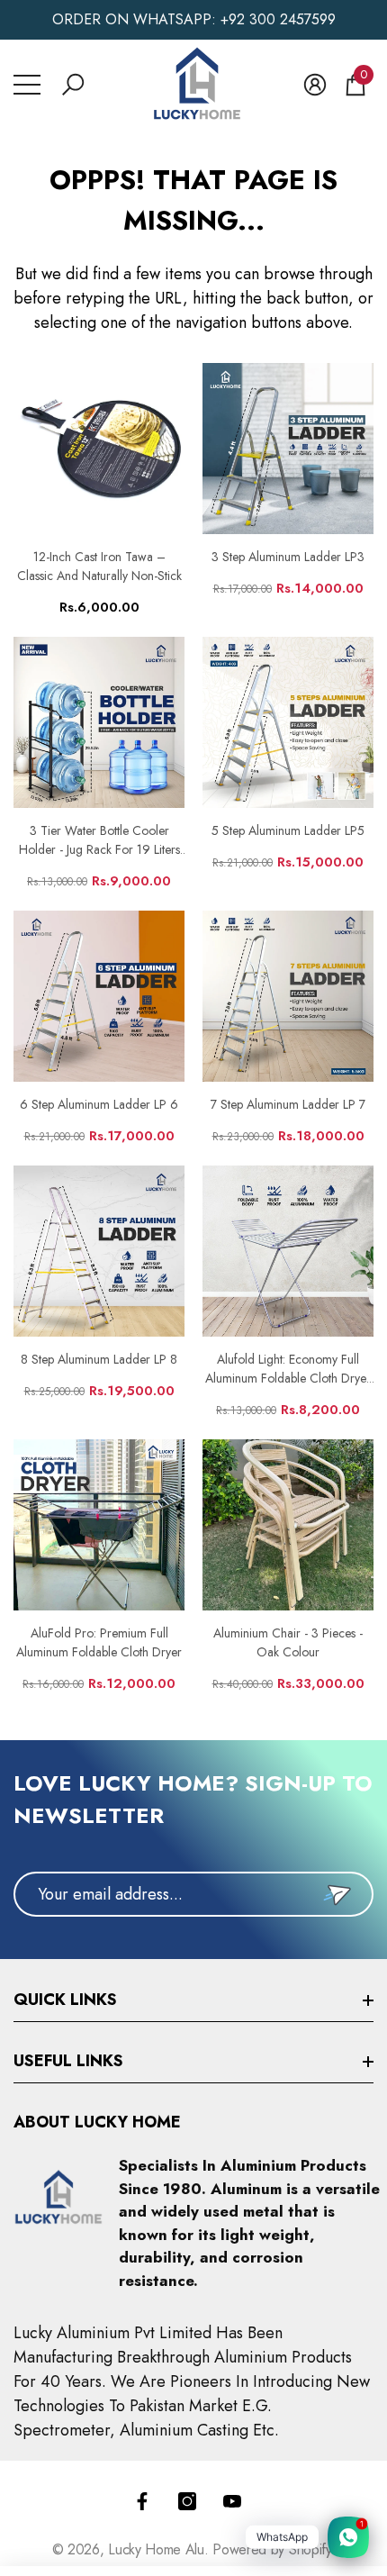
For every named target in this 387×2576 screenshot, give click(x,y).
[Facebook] (142, 2501)
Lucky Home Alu (156, 2549)
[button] (73, 85)
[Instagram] (187, 2501)
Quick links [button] (65, 2000)
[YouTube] (232, 2501)
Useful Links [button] (68, 2061)
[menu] (27, 85)
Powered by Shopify (271, 2549)
